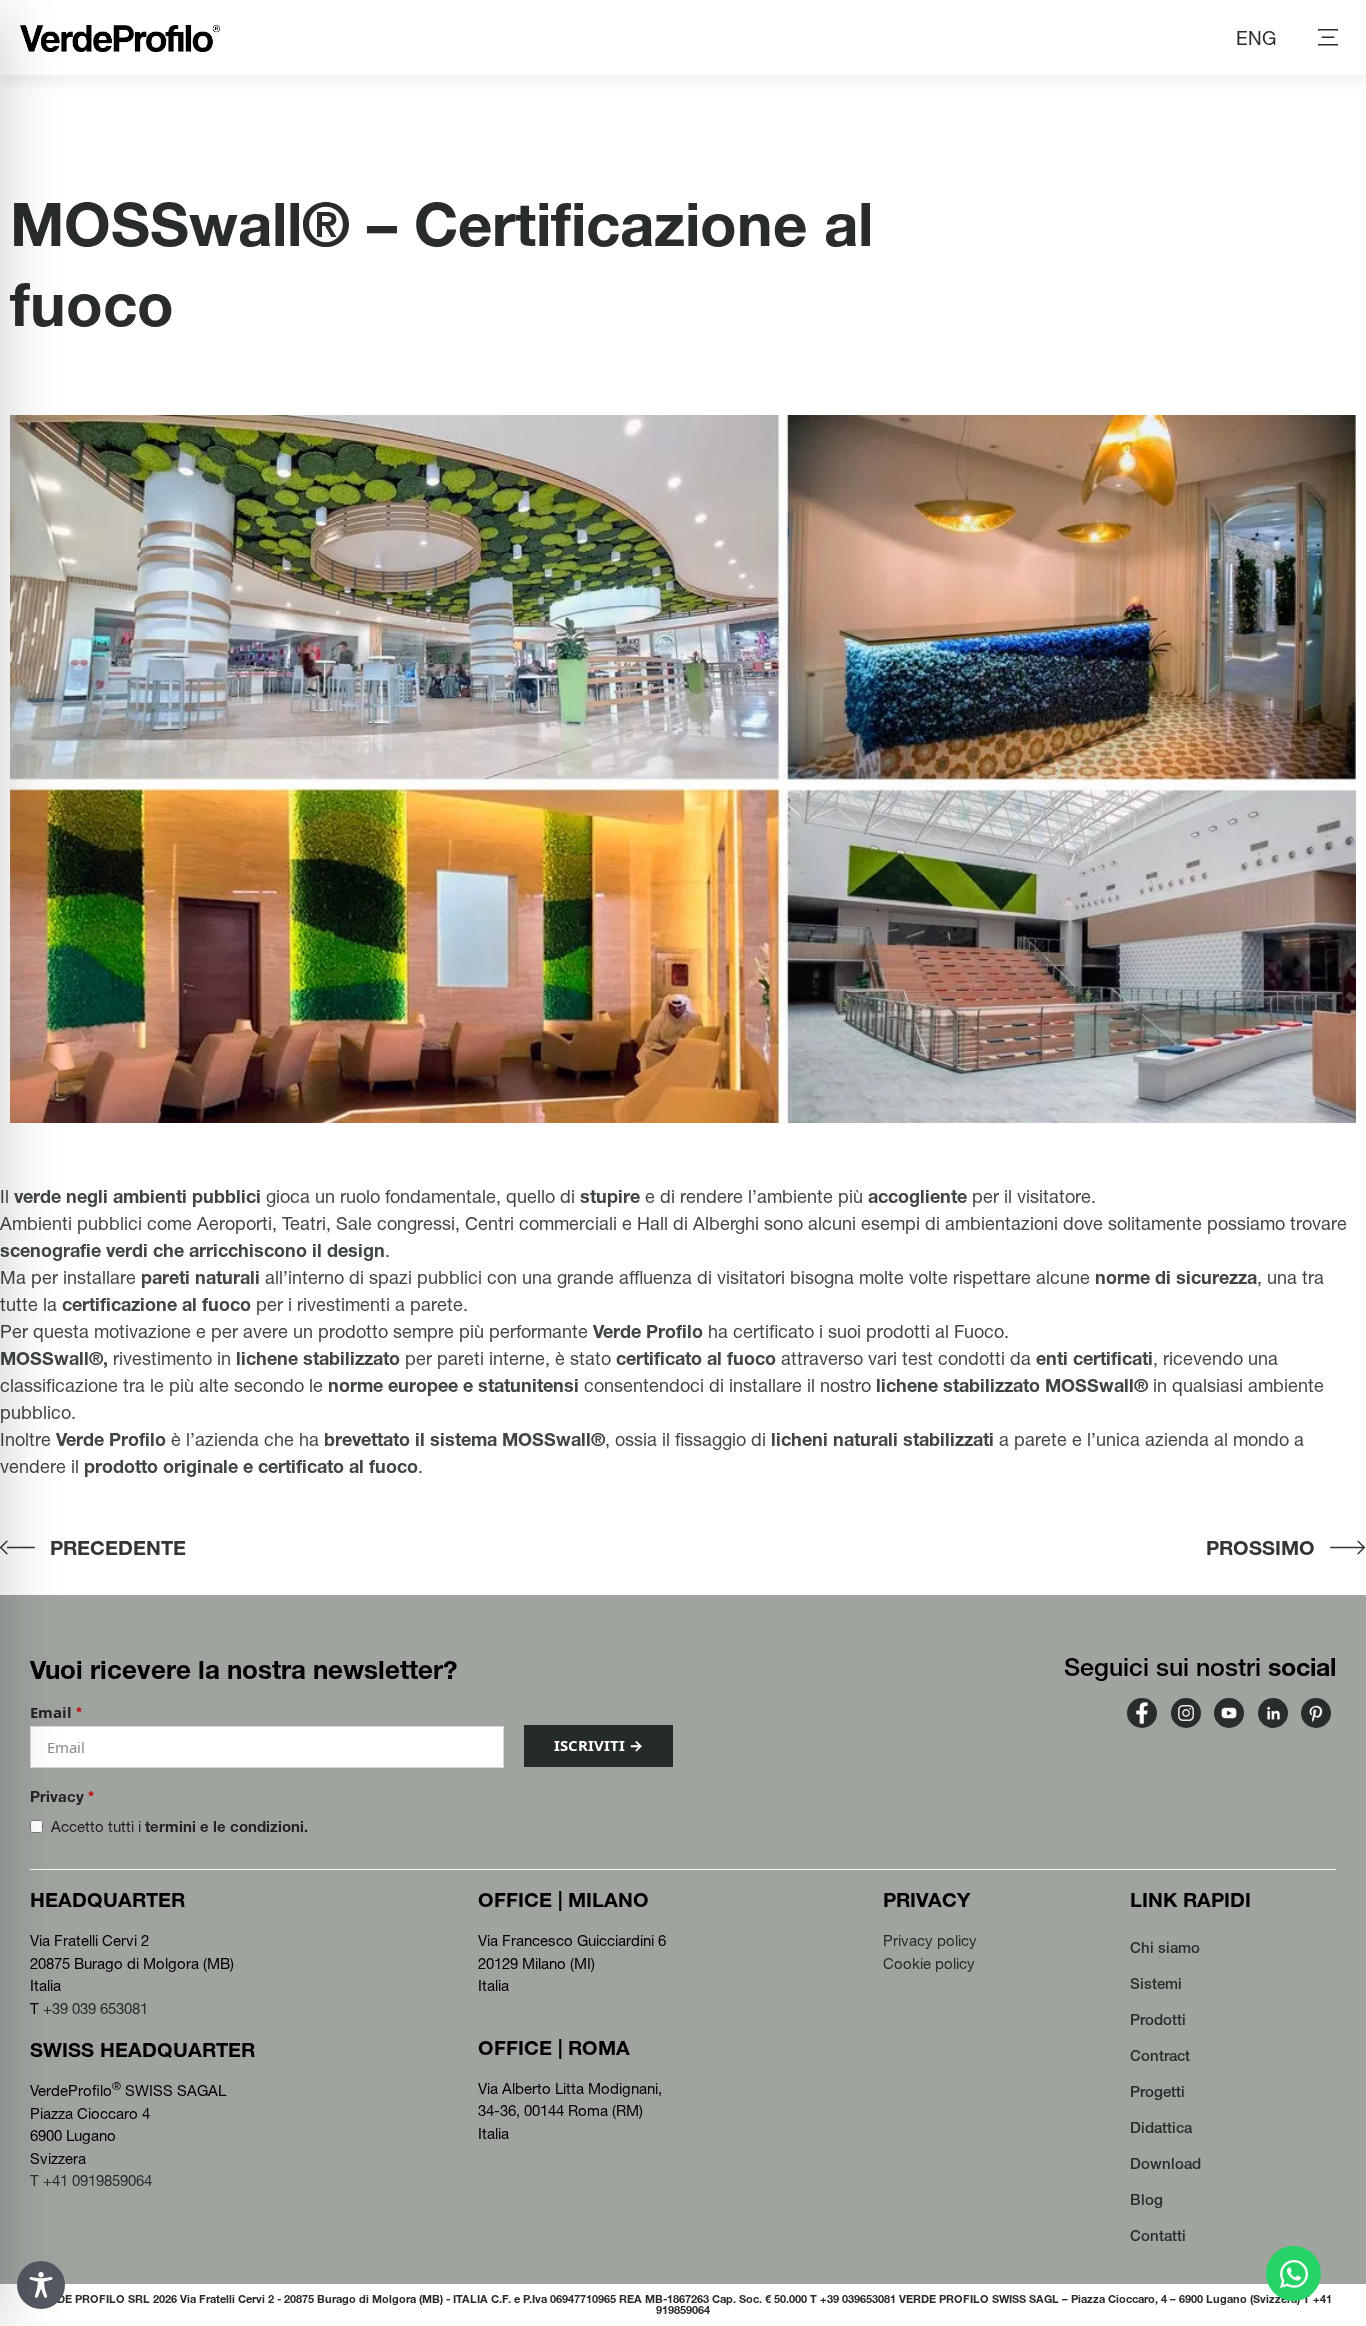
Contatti (1158, 2235)
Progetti (1157, 2091)
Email (56, 1712)
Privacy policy (930, 1940)
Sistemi (1156, 1983)
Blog (1146, 2199)
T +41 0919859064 (91, 2180)
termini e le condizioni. (226, 1826)
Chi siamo (1165, 1947)
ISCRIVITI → (598, 1745)
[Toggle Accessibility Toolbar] (41, 2285)
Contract (1160, 2055)
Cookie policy (929, 1963)
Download (1165, 2163)
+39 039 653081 (95, 2008)
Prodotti (1158, 2019)
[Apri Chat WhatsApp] (1293, 2273)
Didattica (1161, 2127)
